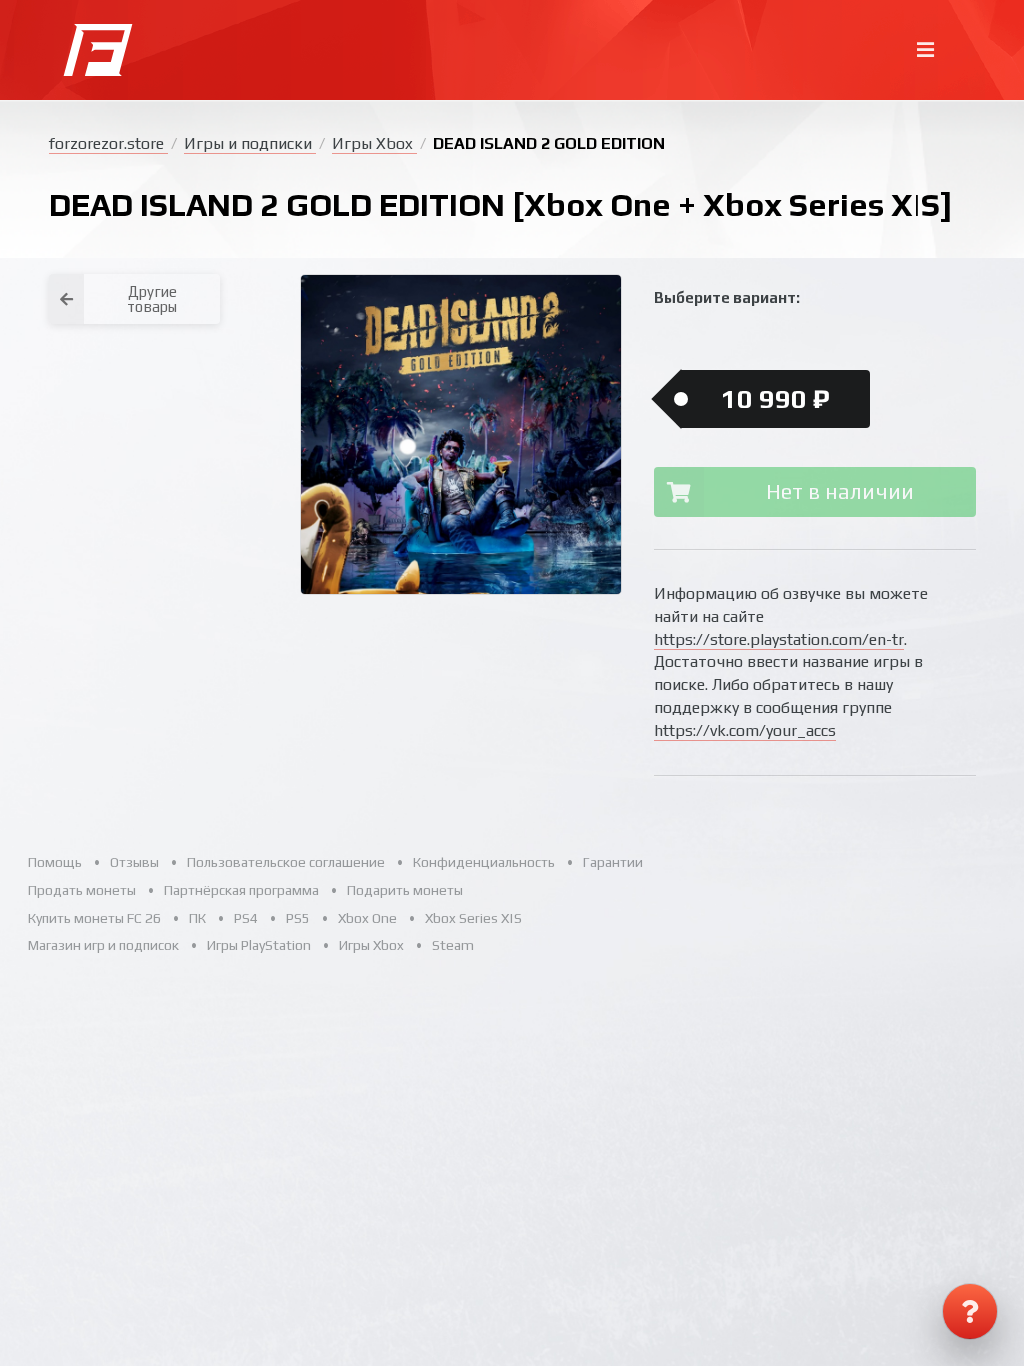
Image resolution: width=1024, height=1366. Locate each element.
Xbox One (367, 918)
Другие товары (152, 299)
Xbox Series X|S (473, 918)
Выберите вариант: (727, 297)
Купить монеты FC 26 (94, 918)
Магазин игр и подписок (103, 945)
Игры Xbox (374, 143)
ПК (197, 918)
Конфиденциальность (484, 862)
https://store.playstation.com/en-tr (779, 639)
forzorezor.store (108, 143)
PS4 (246, 918)
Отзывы (134, 862)
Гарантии (613, 862)
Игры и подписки (250, 143)
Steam (453, 945)
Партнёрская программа (241, 890)
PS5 (298, 918)
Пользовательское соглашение (286, 862)
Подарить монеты (405, 890)
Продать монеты (82, 890)
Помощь (55, 862)
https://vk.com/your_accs (745, 730)
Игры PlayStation (259, 945)
